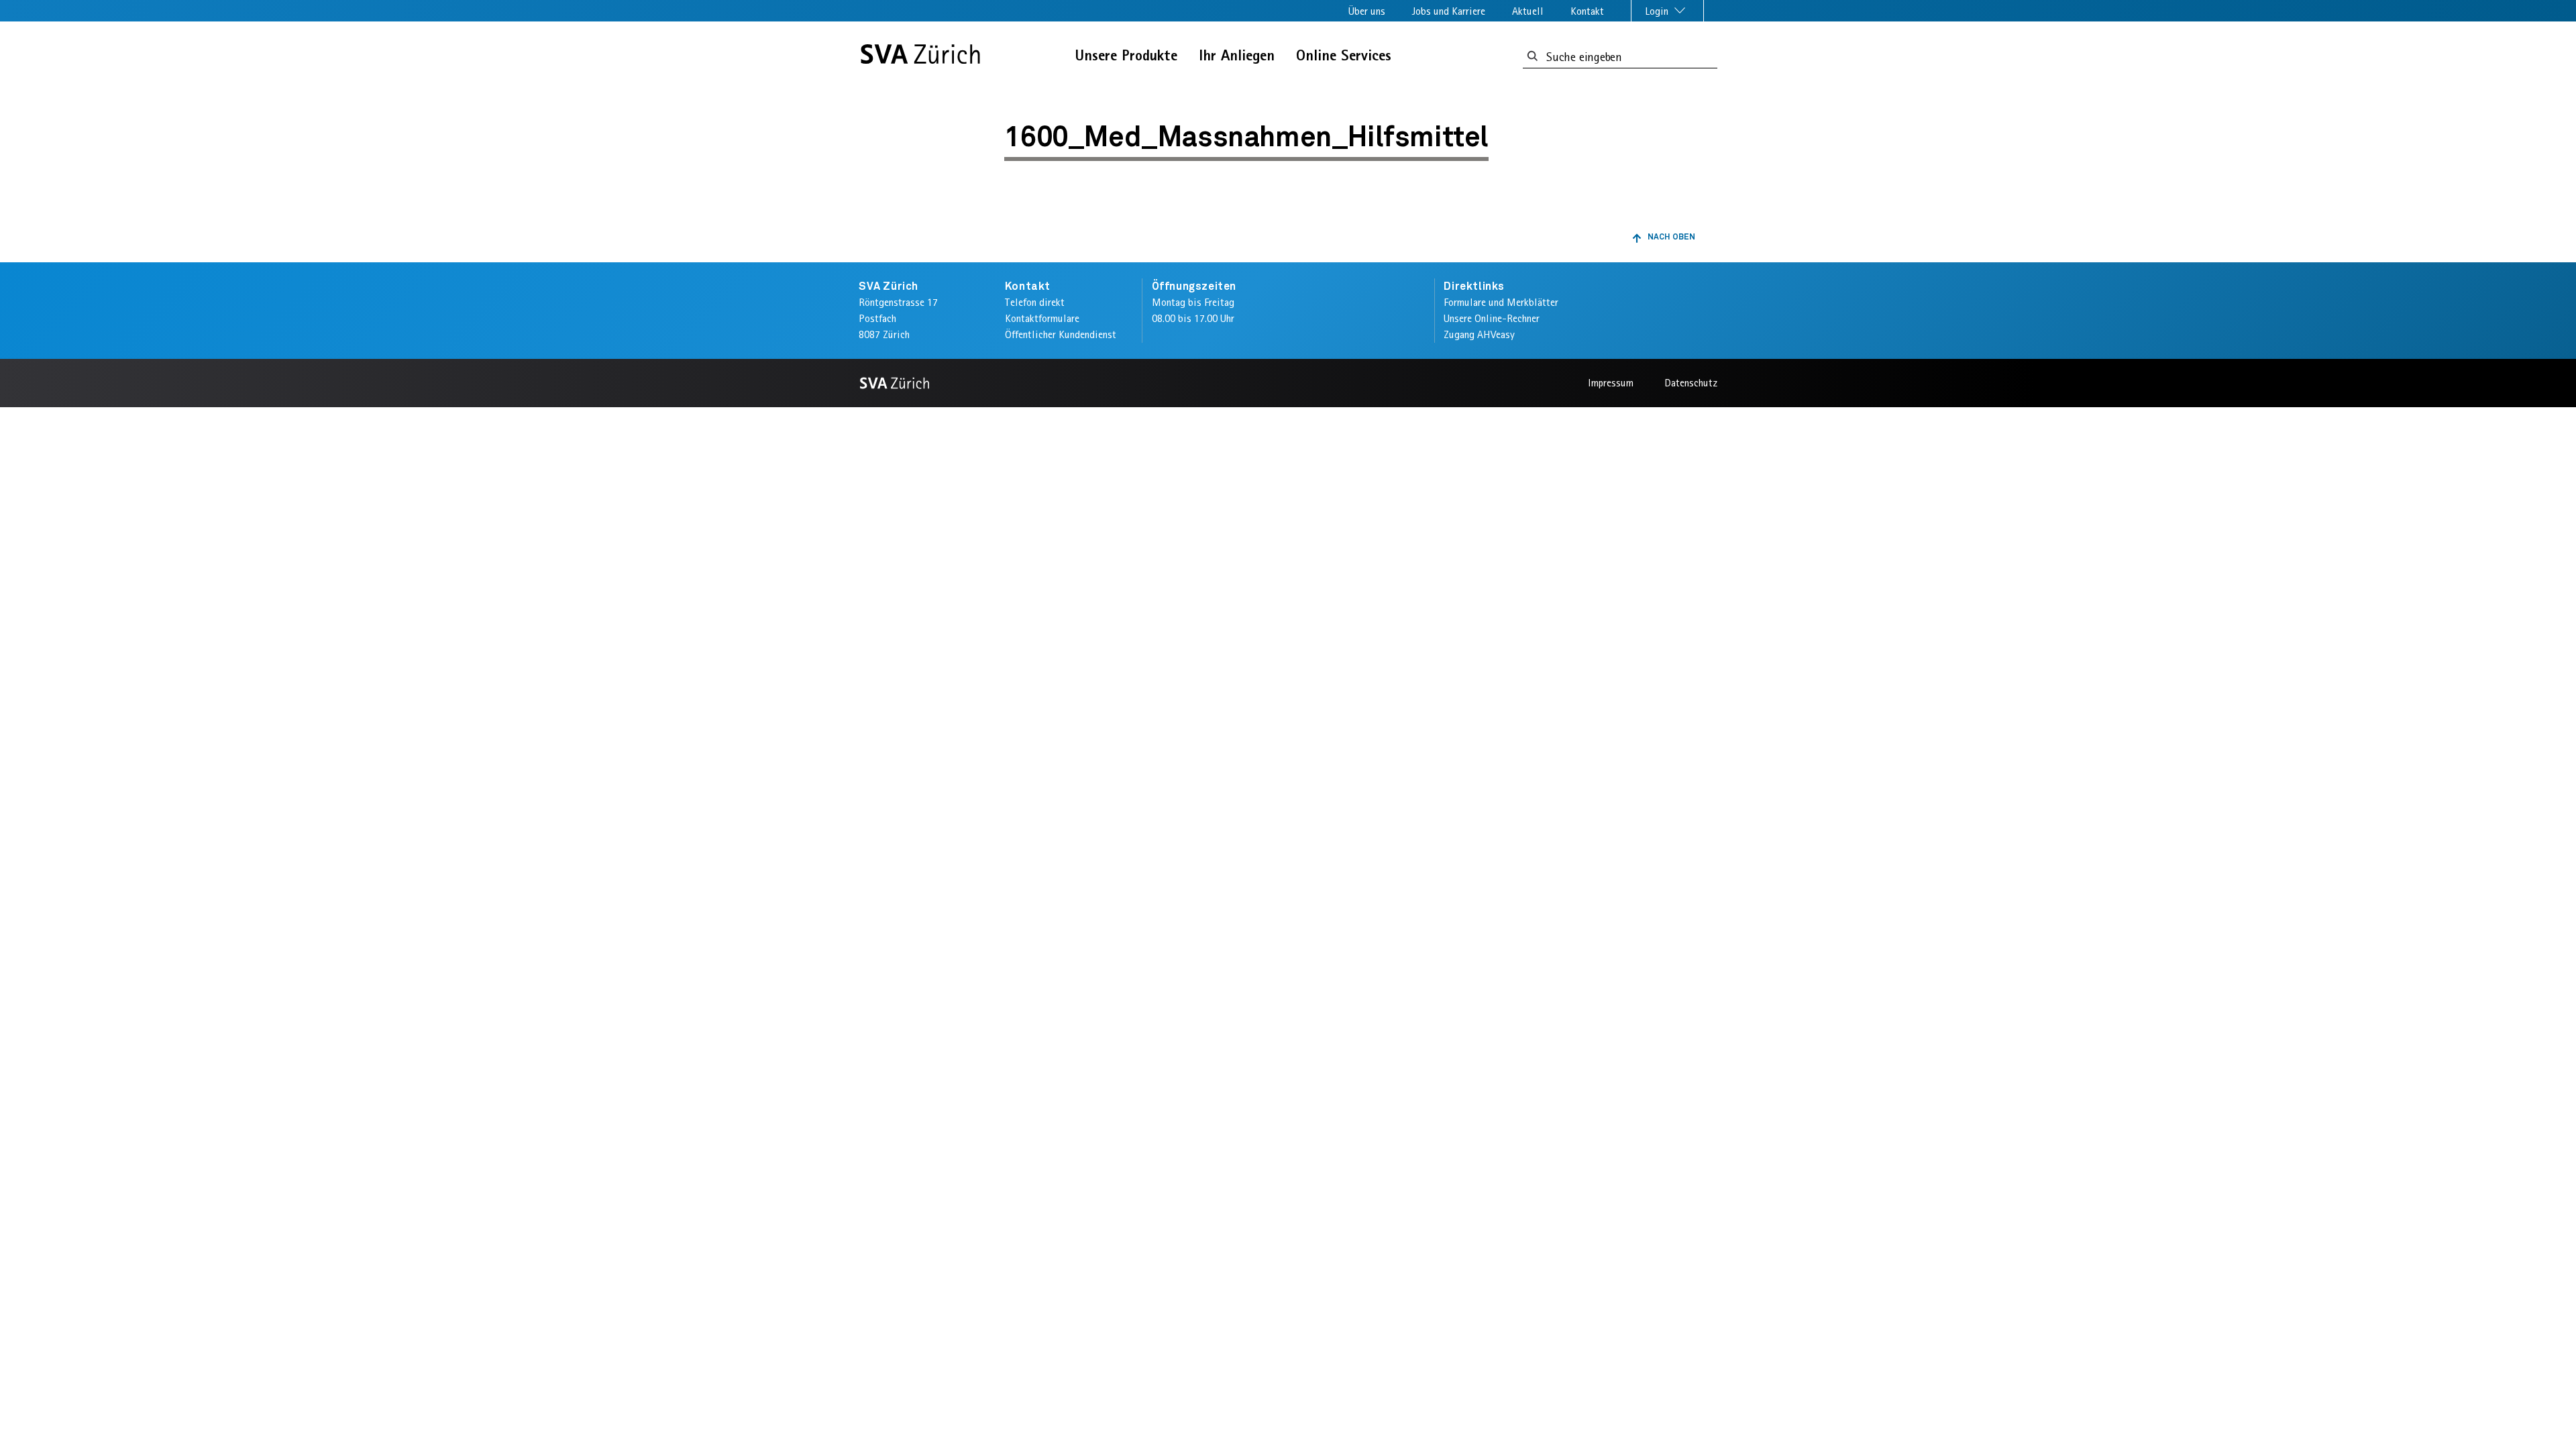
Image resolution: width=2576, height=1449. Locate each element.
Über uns (1367, 11)
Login (1658, 11)
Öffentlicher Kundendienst (1061, 334)
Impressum (1611, 383)
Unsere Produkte (1126, 55)
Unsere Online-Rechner (1492, 318)
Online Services (1344, 55)
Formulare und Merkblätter (1501, 302)
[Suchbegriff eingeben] (1533, 57)
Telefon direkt (1035, 302)
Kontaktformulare (1042, 318)
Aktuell (1528, 11)
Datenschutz (1691, 383)
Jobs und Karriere (1449, 11)
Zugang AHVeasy (1479, 334)
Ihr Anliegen (1237, 55)
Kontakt (1587, 11)
